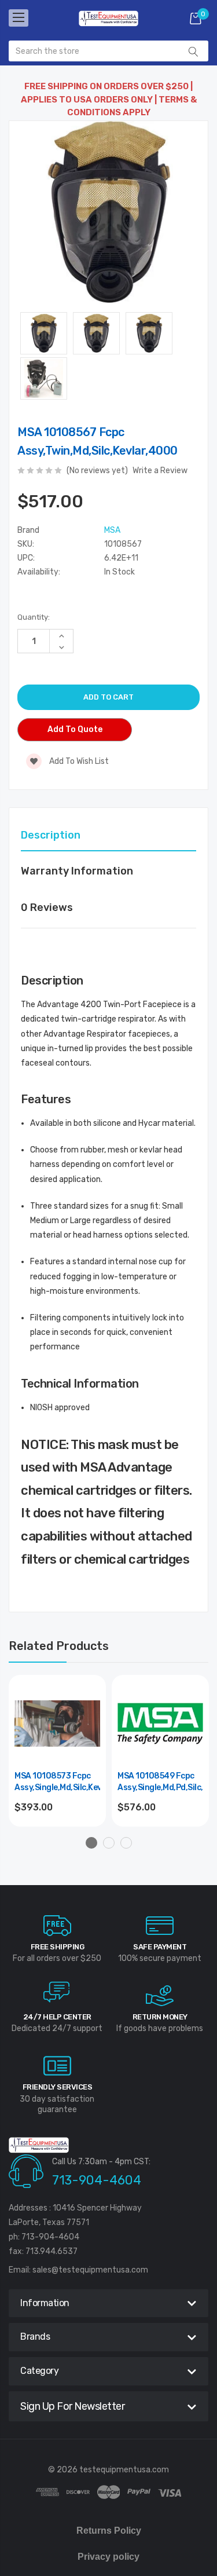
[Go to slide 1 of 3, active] (91, 1843)
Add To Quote (75, 729)
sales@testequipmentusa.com (90, 2270)
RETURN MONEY (160, 2017)
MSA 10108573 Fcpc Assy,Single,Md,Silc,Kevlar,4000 (57, 1782)
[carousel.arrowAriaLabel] (57, 1926)
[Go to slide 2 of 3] (109, 1843)
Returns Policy (109, 2531)
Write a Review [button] (160, 471)
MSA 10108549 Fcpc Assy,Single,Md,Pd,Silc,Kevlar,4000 (160, 1782)
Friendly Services (58, 2087)
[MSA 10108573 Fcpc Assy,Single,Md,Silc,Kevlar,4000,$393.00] (57, 1724)
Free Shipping (58, 1947)
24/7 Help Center (57, 2017)
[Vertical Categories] (19, 18)
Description (51, 835)
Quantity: (34, 617)
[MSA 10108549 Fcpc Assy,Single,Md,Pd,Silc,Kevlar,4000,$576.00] (160, 1724)
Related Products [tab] (59, 1646)
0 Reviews (47, 908)
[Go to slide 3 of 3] (126, 1843)
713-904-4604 (97, 2180)
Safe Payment (160, 1947)
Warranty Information (77, 871)
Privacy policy (108, 2557)
